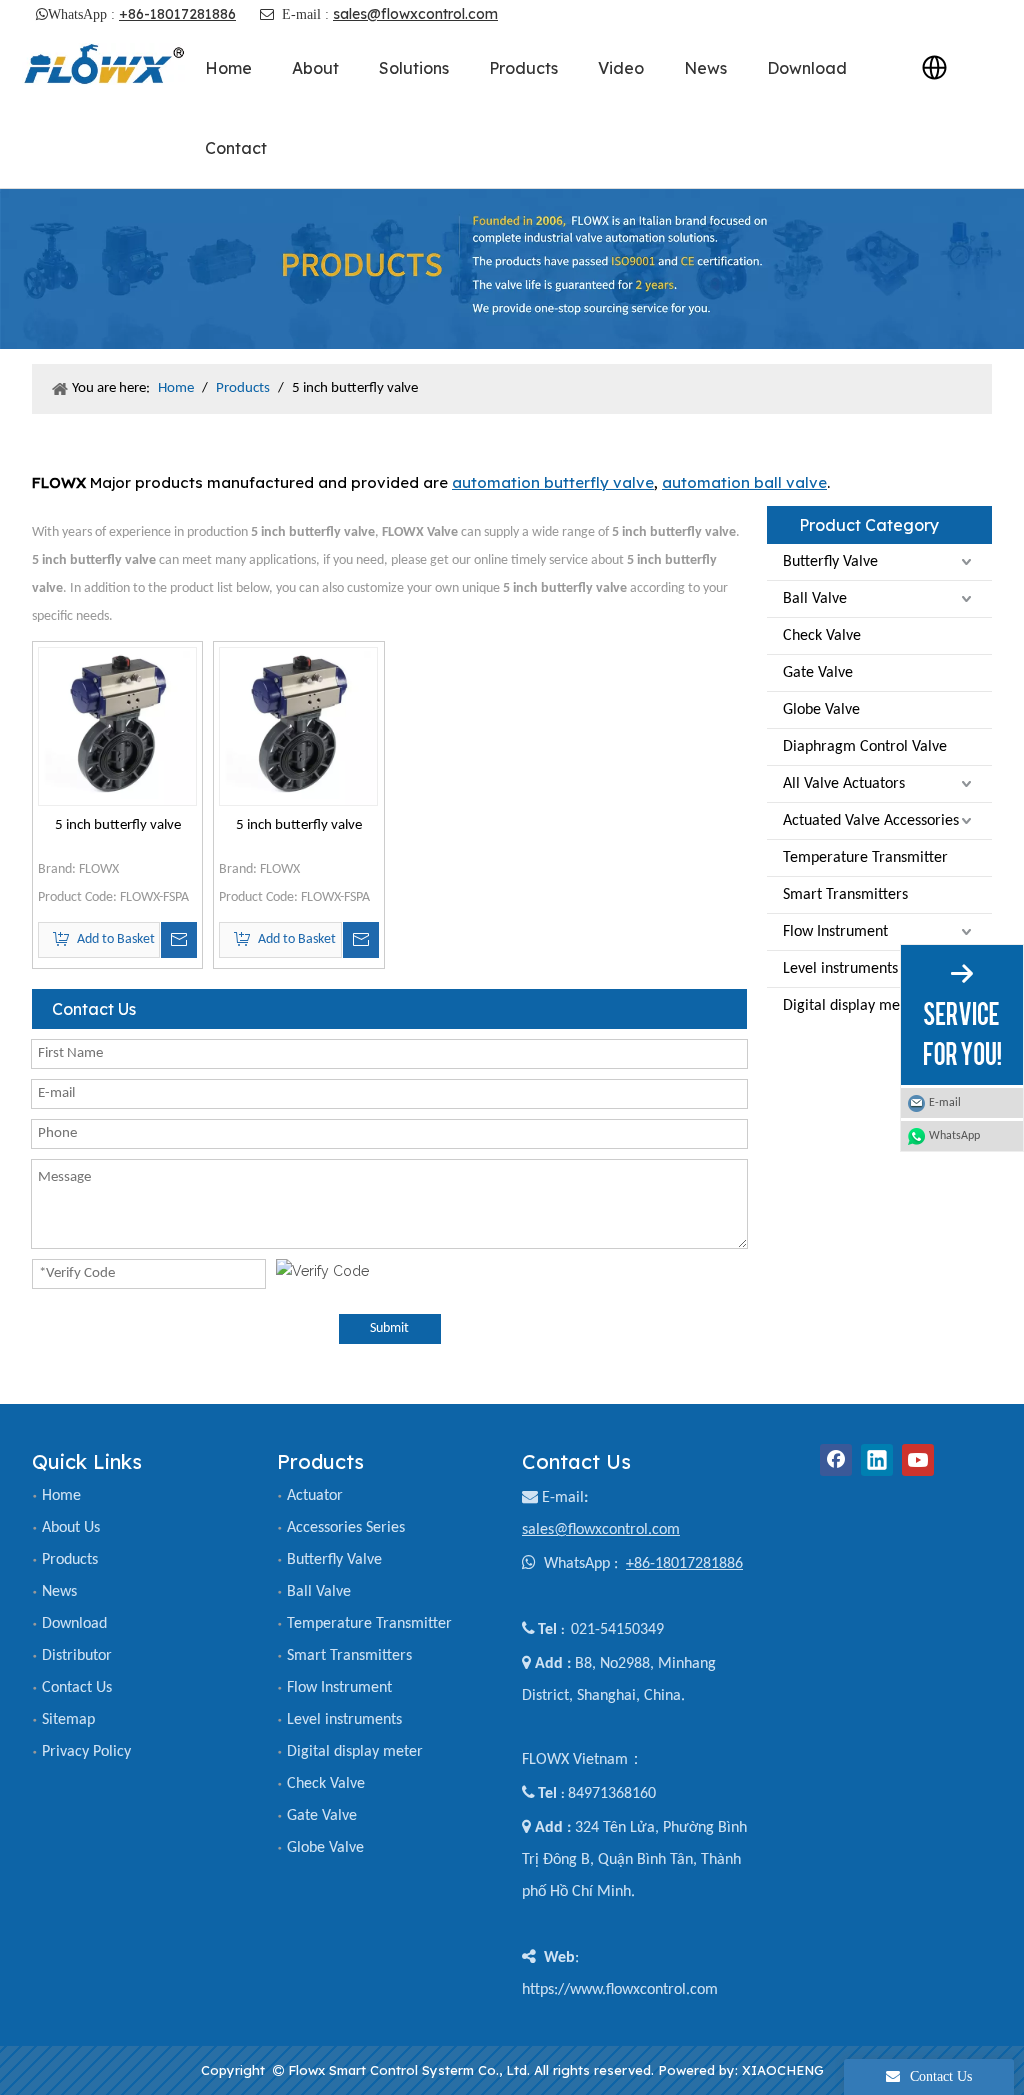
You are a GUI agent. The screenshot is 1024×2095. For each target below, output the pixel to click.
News (59, 1592)
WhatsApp (954, 1136)
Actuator (315, 1496)
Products (70, 1560)
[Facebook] (836, 1460)
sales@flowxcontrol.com (415, 14)
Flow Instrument (835, 932)
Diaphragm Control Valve (865, 747)
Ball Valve (815, 599)
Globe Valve (821, 710)
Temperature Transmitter (865, 858)
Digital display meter (851, 1006)
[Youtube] (918, 1460)
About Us (71, 1528)
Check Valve (822, 636)
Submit (389, 1328)
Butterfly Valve (830, 562)
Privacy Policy (86, 1752)
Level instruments (840, 969)
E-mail (563, 1498)
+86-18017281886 (177, 14)
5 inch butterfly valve (118, 825)
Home (61, 1496)
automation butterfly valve (553, 482)
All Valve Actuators (844, 784)
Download (74, 1624)
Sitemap (68, 1720)
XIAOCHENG (783, 2070)
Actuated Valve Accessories (871, 821)
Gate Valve (818, 673)
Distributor (77, 1656)
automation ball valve (744, 482)
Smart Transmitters (845, 895)
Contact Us (77, 1688)
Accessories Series (346, 1528)
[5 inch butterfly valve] (117, 726)
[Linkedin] (877, 1460)
